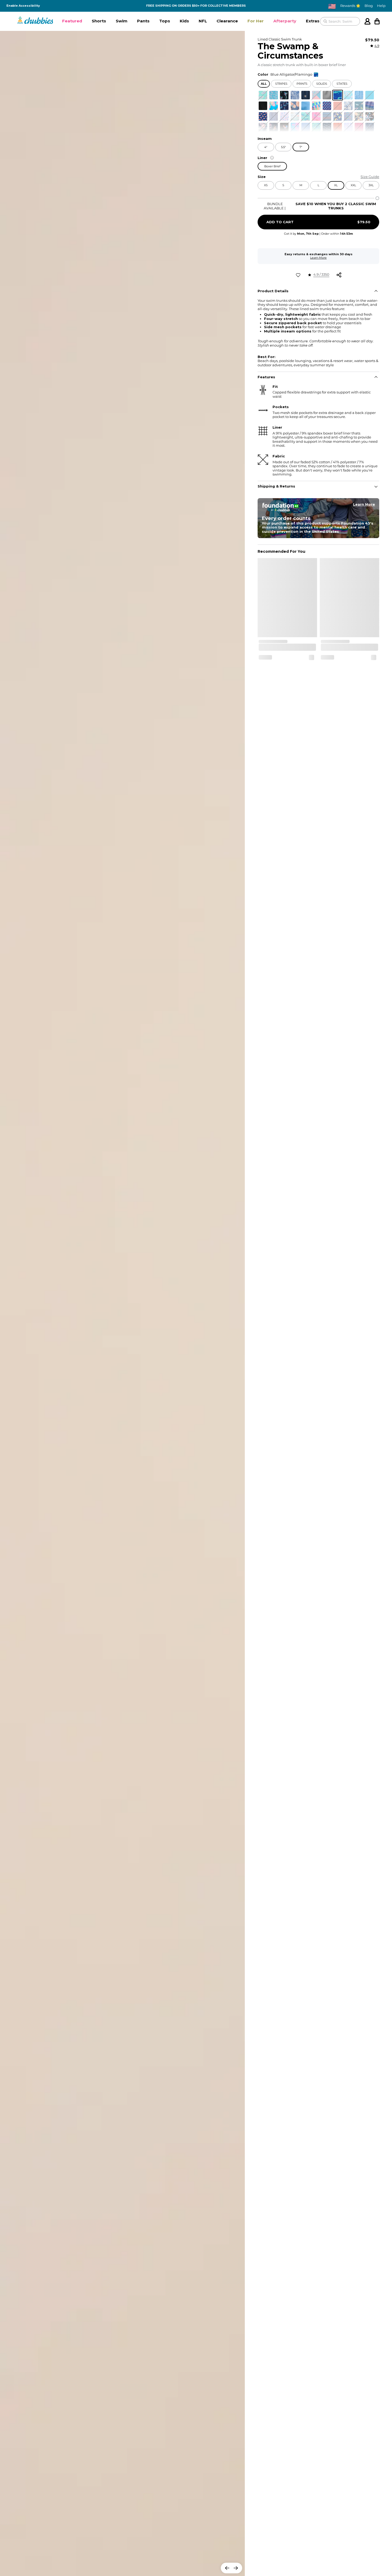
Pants (143, 21)
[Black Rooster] (284, 127)
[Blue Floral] (274, 106)
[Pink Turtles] (316, 116)
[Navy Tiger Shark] (274, 127)
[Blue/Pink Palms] (295, 127)
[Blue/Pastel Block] (316, 106)
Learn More (318, 258)
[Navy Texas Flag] (370, 127)
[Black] (263, 106)
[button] (72, 21)
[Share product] (339, 275)
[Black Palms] (284, 95)
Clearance (227, 21)
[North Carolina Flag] (327, 106)
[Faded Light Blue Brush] (359, 95)
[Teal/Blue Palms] (316, 127)
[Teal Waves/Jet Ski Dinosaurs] (306, 116)
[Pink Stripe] (359, 127)
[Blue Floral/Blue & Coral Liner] (316, 95)
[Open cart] (377, 21)
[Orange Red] (338, 106)
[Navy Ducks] (284, 106)
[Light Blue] (306, 106)
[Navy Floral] (359, 116)
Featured (72, 21)
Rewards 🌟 (350, 6)
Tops (165, 21)
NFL (203, 21)
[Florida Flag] (263, 116)
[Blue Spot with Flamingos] (274, 95)
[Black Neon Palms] (370, 116)
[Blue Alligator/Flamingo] (338, 95)
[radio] (263, 95)
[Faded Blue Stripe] (327, 116)
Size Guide (370, 177)
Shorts (99, 21)
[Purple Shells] (348, 127)
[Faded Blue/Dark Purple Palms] (274, 116)
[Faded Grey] (327, 95)
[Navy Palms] (306, 95)
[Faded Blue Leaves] (348, 106)
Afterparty (285, 21)
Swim (122, 21)
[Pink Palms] (284, 116)
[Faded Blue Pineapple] (295, 95)
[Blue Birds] (348, 95)
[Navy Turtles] (359, 106)
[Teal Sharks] (263, 95)
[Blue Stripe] (370, 95)
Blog (369, 6)
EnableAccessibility (23, 6)
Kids (184, 21)
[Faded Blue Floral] (295, 106)
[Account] (367, 21)
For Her (256, 21)
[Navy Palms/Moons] (327, 127)
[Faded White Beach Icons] (295, 116)
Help (381, 6)
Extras (313, 21)
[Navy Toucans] (338, 116)
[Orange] (338, 127)
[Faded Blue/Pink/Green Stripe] (370, 106)
